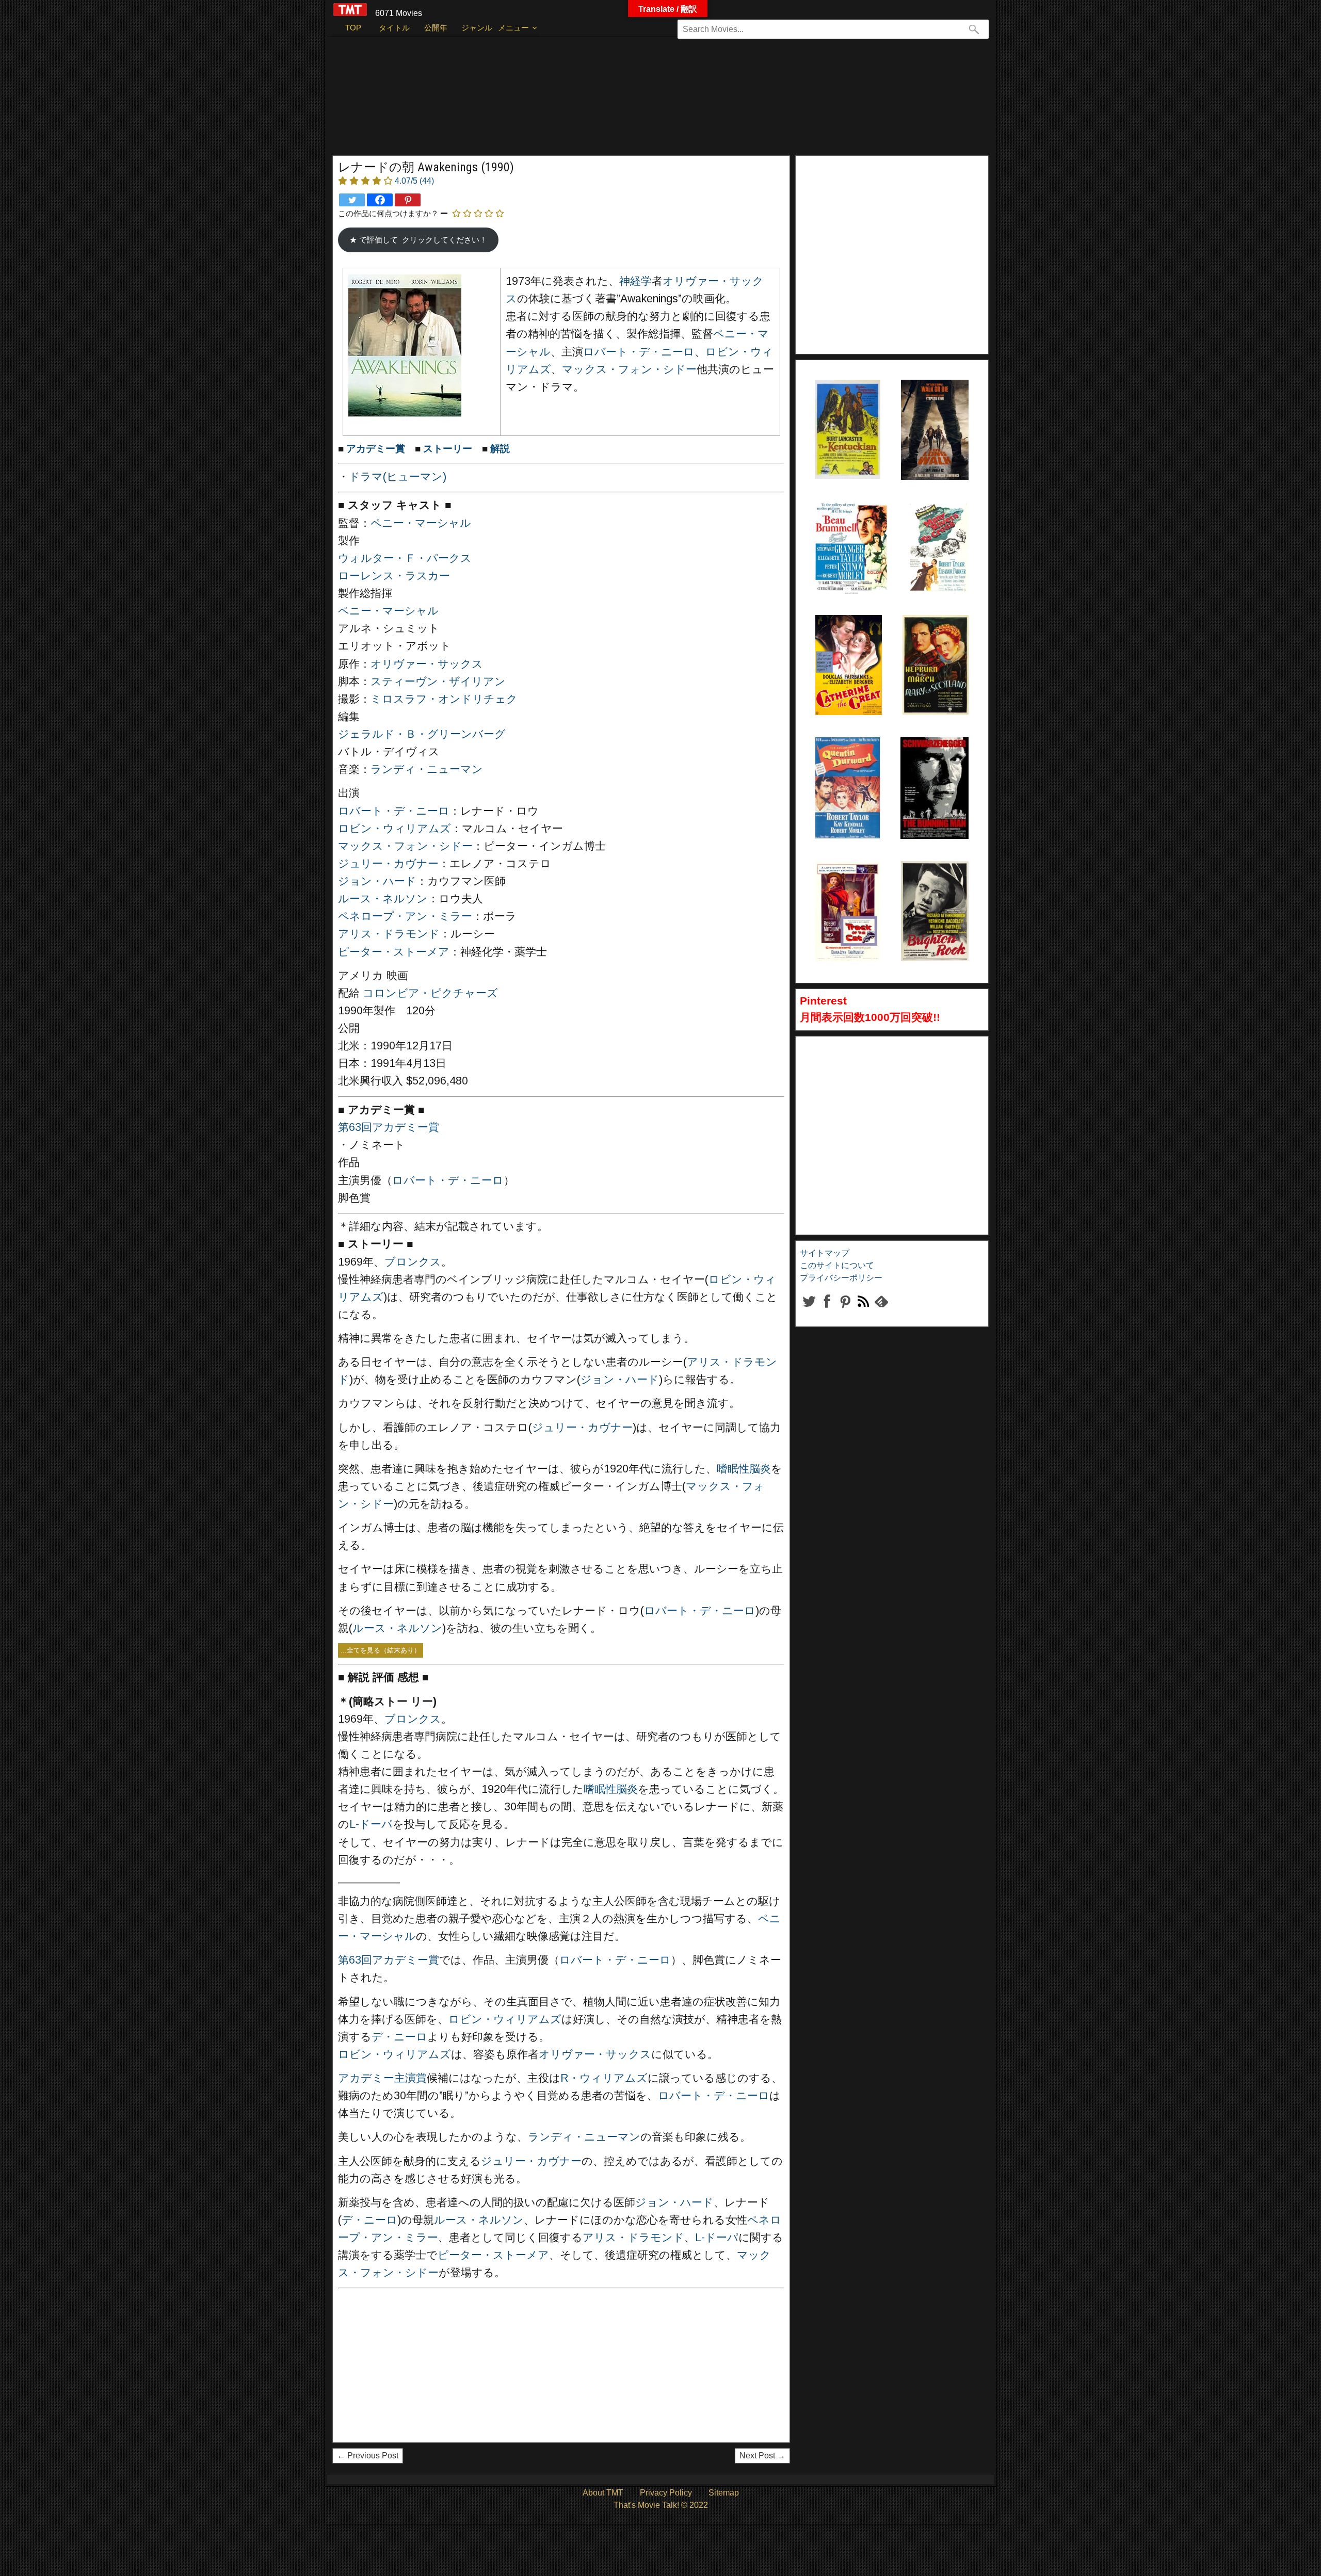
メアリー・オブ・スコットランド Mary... (936, 641)
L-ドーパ (371, 1824)
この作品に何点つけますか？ (388, 213)
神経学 (635, 281)
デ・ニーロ (399, 2037)
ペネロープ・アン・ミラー (405, 916)
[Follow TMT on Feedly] (881, 1310)
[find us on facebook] (827, 1310)
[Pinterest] (408, 200)
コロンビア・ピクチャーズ (430, 993)
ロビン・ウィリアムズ (394, 829)
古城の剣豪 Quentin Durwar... (841, 763)
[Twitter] (352, 200)
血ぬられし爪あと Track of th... (846, 887)
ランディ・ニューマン (427, 769)
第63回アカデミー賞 (389, 1127)
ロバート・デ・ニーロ (639, 352)
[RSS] (845, 1310)
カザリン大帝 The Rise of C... (846, 641)
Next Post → (762, 2456)
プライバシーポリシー (841, 1278)
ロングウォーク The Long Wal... (932, 406)
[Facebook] (380, 200)
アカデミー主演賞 (382, 2078)
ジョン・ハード (377, 881)
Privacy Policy (666, 2493)
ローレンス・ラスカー (394, 576)
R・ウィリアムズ (604, 2078)
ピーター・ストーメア (394, 952)
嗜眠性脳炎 (744, 1469)
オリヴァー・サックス (427, 664)
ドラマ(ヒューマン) (398, 477)
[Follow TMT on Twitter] (809, 1310)
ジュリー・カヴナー (388, 864)
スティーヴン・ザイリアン (438, 682)
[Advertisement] (639, 101)
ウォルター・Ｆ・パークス (405, 558)
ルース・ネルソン (383, 899)
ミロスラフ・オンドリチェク (444, 699)
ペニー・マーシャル (421, 523)
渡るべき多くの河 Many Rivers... (938, 527)
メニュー (513, 28)
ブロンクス (413, 1262)
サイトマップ (825, 1253)
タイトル (394, 28)
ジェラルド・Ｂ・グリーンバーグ (422, 734)
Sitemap (724, 2493)
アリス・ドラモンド (389, 934)
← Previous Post (368, 2456)
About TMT (603, 2493)
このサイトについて (837, 1265)
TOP (353, 28)
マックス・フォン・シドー (629, 369)
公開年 (436, 28)
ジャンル (477, 28)
